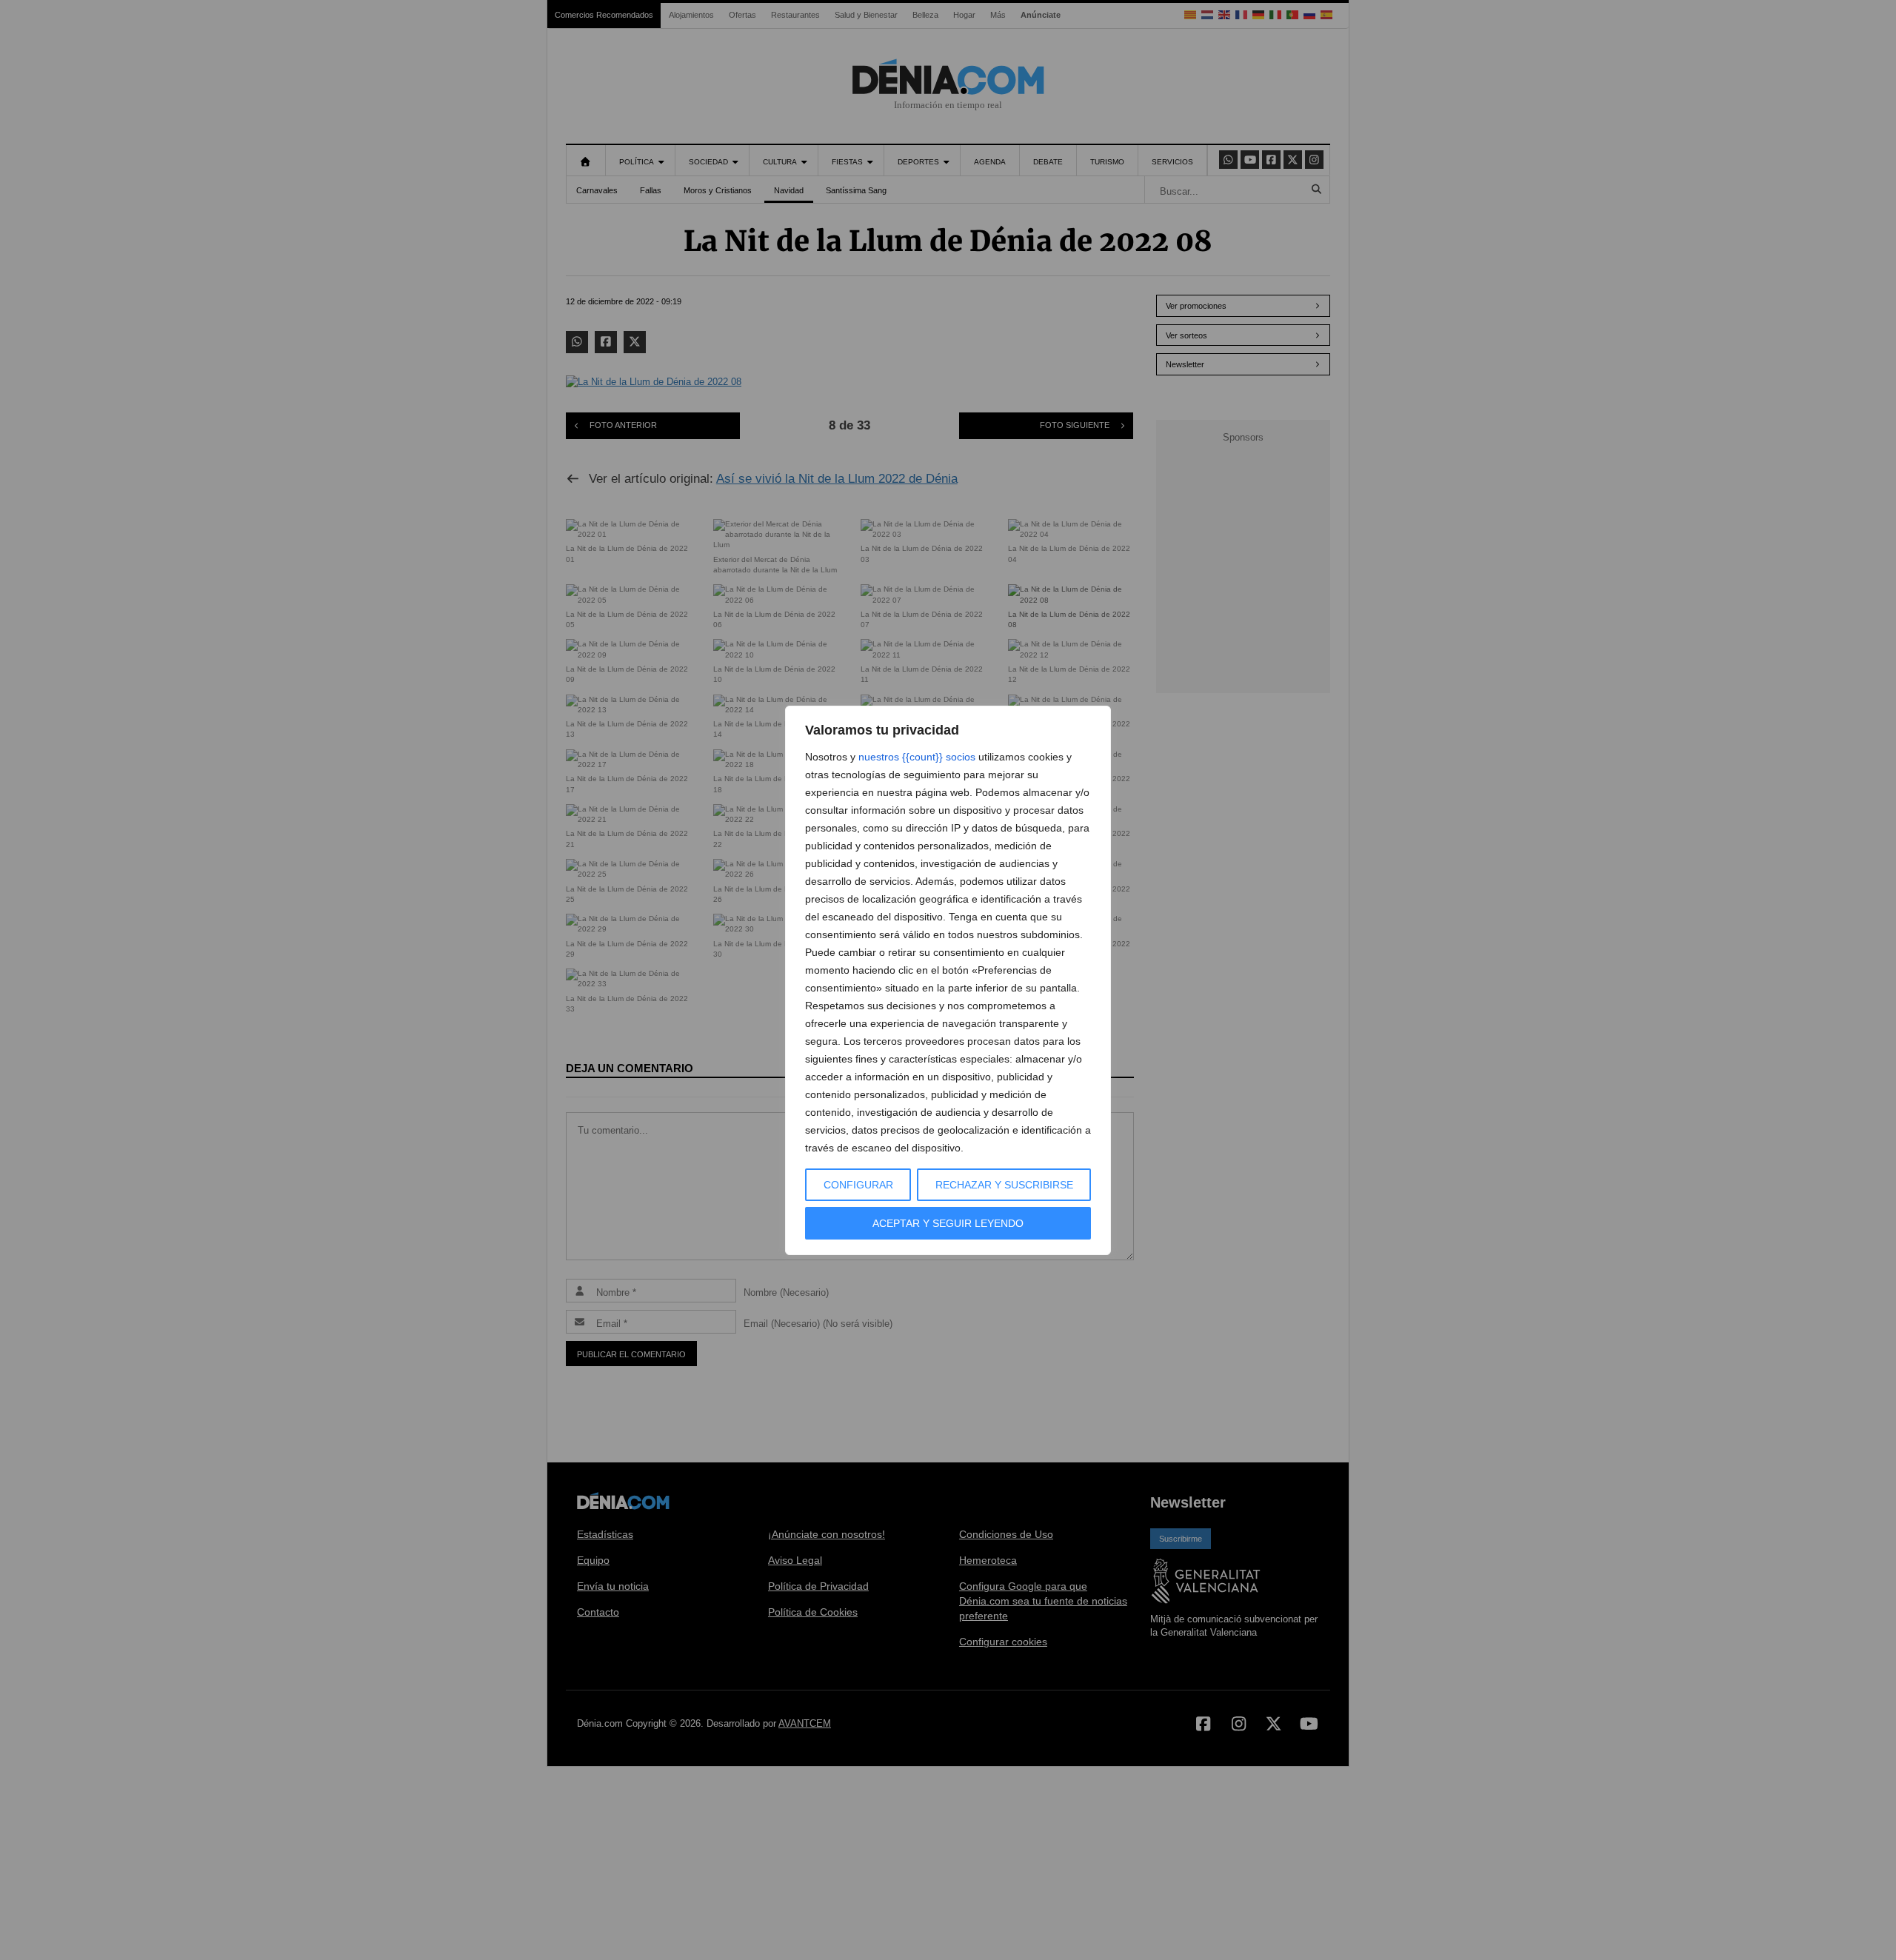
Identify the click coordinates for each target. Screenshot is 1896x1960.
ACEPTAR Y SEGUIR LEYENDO (948, 1223)
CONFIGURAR (858, 1185)
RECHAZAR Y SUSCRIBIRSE (1004, 1185)
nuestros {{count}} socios (917, 757)
